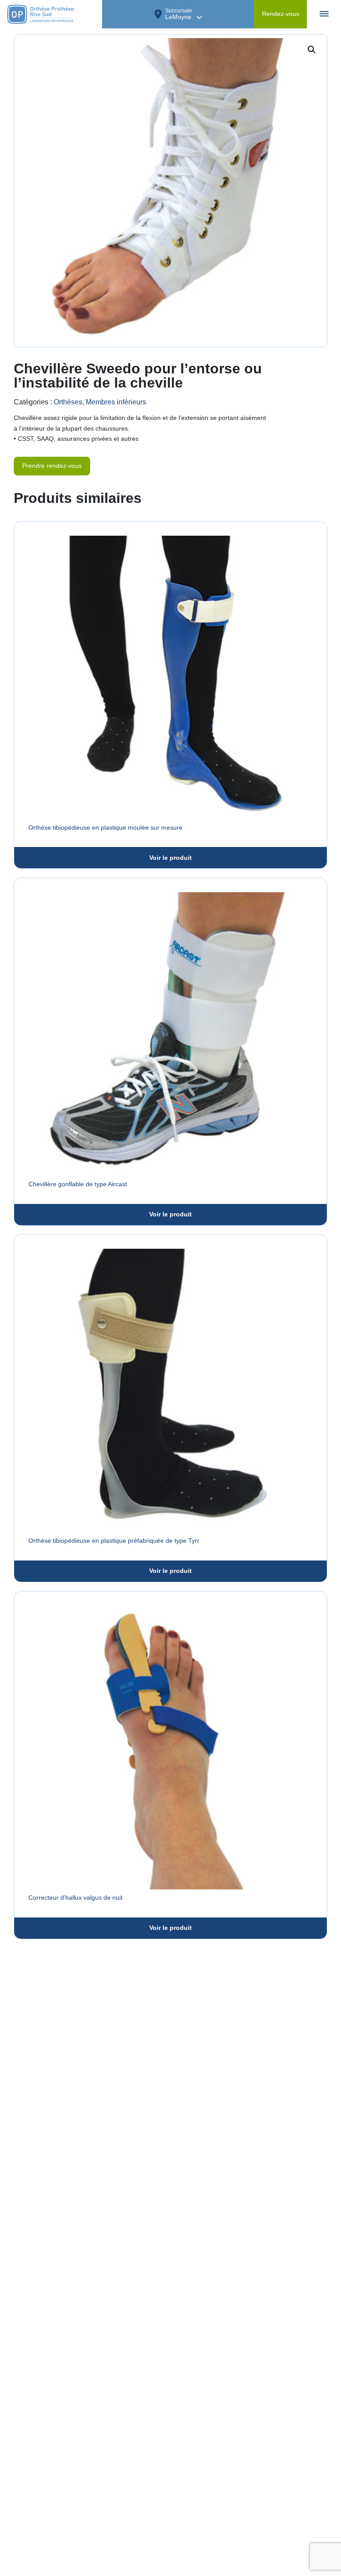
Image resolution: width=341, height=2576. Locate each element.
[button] (312, 50)
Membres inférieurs (116, 402)
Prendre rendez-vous (52, 466)
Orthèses (68, 402)
